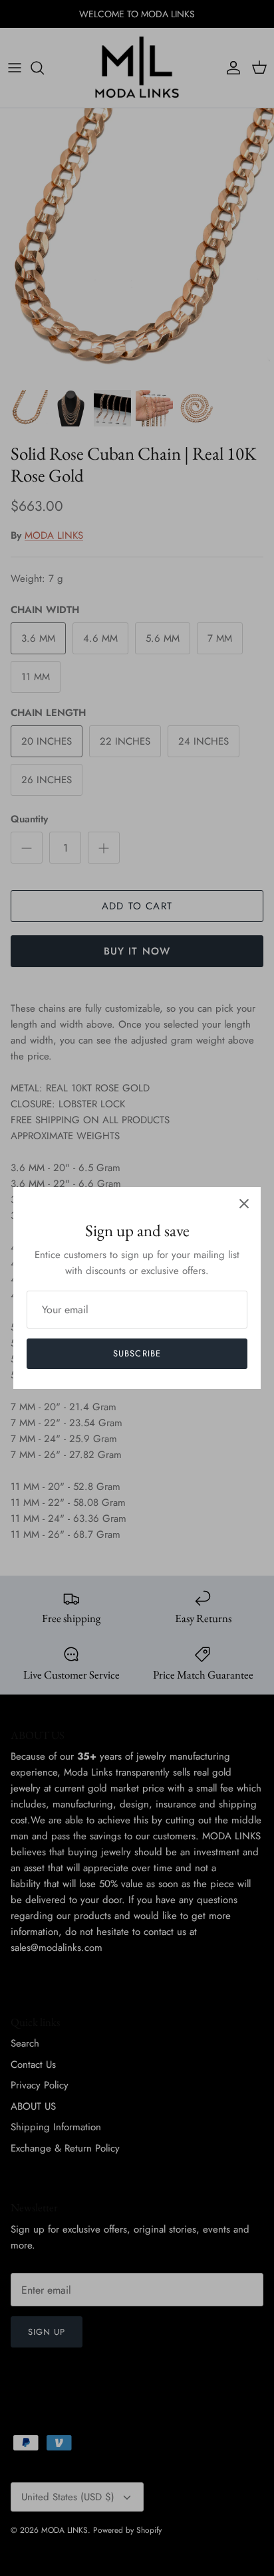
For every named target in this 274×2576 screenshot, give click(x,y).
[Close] (244, 1204)
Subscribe (137, 1353)
